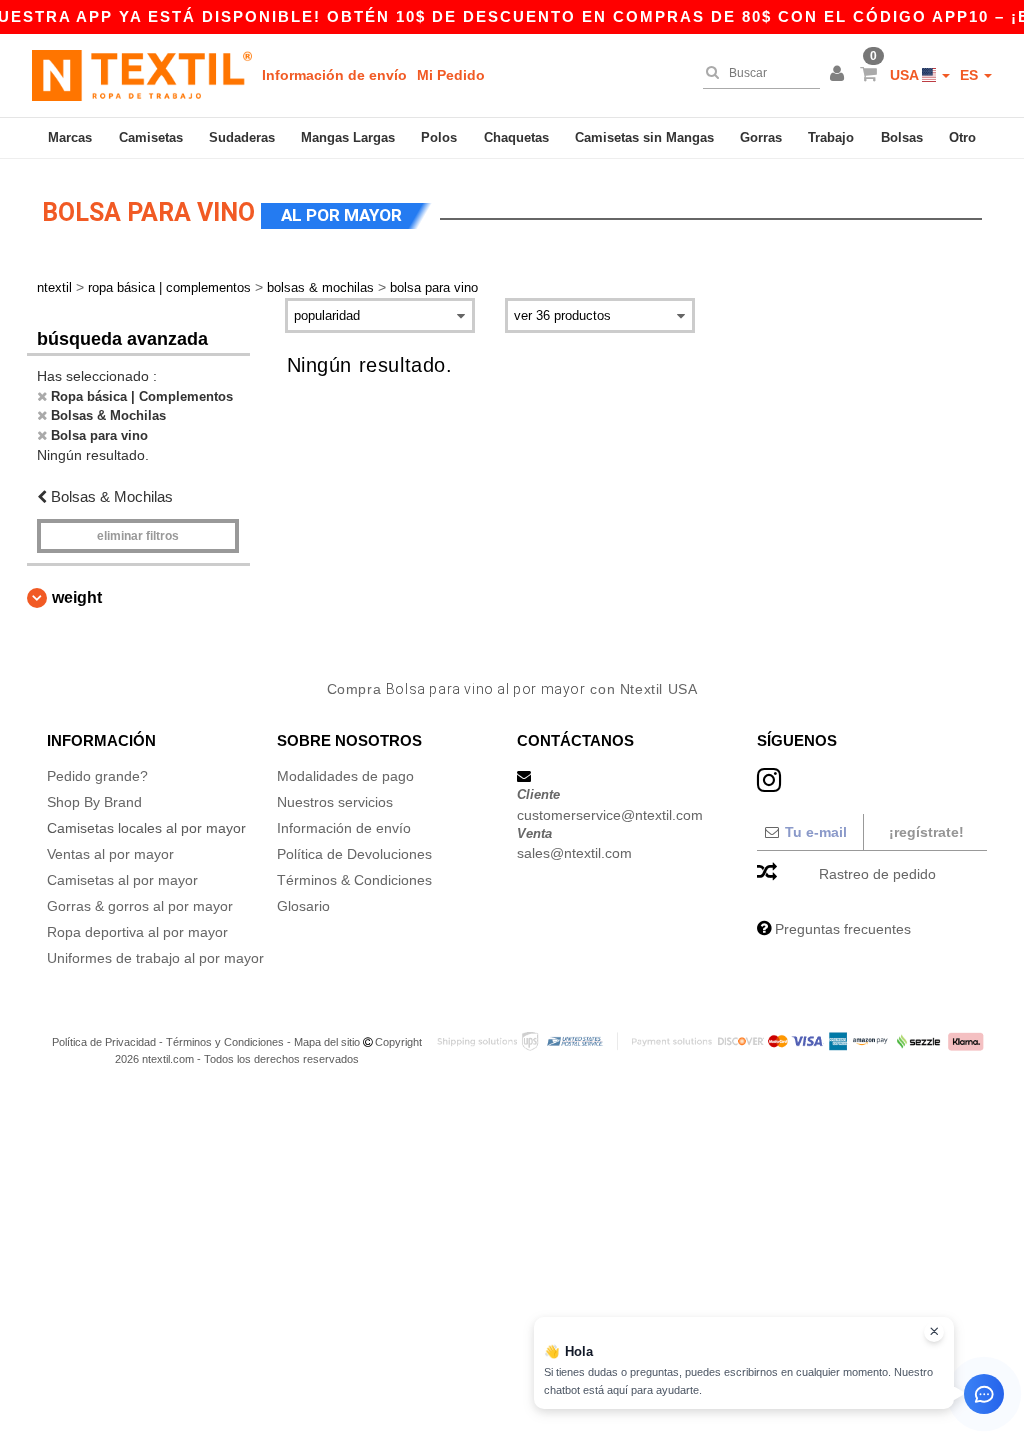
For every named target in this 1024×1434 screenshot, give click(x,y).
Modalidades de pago (345, 776)
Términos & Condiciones (354, 880)
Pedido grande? (97, 776)
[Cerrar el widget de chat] (934, 1332)
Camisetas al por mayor (122, 880)
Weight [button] (77, 597)
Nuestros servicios (335, 802)
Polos (439, 137)
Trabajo (831, 137)
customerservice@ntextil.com (610, 815)
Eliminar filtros (138, 536)
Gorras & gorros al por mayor (140, 906)
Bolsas (902, 137)
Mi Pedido (451, 75)
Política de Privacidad (104, 1042)
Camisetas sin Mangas (644, 137)
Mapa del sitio (327, 1042)
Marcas (70, 137)
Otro (962, 137)
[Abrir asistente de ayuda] (984, 1394)
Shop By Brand (94, 802)
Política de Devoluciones (354, 854)
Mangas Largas (348, 137)
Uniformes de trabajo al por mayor (155, 958)
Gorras (761, 137)
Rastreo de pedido (877, 874)
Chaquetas (516, 137)
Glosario (303, 906)
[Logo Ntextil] (142, 75)
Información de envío (334, 75)
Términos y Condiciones (225, 1042)
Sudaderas (242, 137)
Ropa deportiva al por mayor (137, 932)
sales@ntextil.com (574, 853)
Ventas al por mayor (110, 854)
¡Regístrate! (926, 832)
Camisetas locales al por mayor (146, 828)
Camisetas (151, 137)
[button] (840, 75)
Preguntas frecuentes (843, 929)
